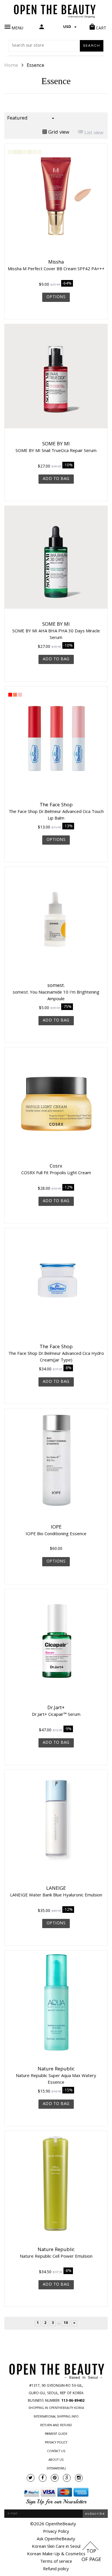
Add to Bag (56, 479)
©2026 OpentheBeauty (53, 2524)
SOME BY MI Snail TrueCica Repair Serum (56, 450)
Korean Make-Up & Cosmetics (56, 2554)
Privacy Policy (56, 2443)
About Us (56, 2460)
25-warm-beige (25, 152)
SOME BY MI (56, 445)
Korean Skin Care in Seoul (56, 2547)
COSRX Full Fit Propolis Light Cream (56, 1172)
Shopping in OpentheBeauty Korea (56, 2408)
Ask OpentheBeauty (56, 2539)
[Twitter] (31, 2478)
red (10, 695)
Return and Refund (56, 2426)
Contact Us (56, 2452)
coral (15, 695)
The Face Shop (56, 805)
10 (66, 2323)
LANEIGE (56, 1889)
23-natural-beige (20, 152)
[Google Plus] (67, 2478)
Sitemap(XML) (56, 2469)
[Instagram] (79, 2478)
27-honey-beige (30, 152)
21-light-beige (15, 152)
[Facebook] (43, 2478)
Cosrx (56, 1167)
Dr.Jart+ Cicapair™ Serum (56, 1714)
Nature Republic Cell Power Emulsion (56, 2256)
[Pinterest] (55, 2478)
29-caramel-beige (35, 152)
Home (11, 66)
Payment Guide (56, 2434)
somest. (56, 986)
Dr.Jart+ (56, 1708)
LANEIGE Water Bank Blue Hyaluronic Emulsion (56, 1895)
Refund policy (56, 2569)
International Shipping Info (56, 2417)
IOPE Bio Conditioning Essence (56, 1533)
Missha (56, 263)
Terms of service (56, 2562)
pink (20, 695)
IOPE (56, 1528)
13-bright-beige (10, 152)
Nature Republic (56, 2070)
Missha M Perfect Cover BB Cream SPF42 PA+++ (56, 268)
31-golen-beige (39, 152)
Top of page (91, 2556)
